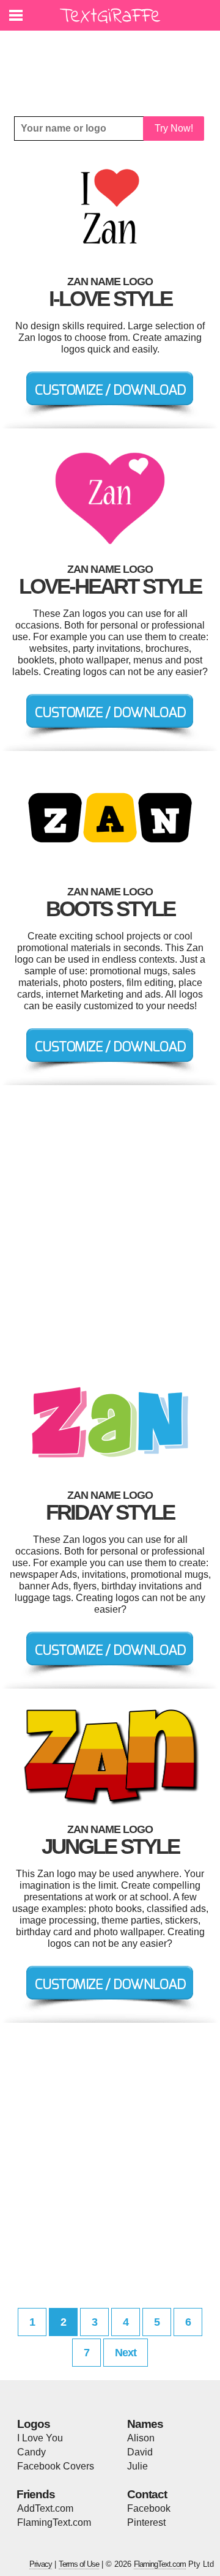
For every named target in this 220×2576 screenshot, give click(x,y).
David (140, 2452)
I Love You (40, 2438)
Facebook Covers (56, 2466)
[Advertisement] (113, 64)
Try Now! (174, 128)
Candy (31, 2452)
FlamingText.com (54, 2522)
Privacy (41, 2564)
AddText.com (45, 2508)
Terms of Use (79, 2564)
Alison (141, 2438)
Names (145, 2424)
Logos (34, 2424)
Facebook (149, 2508)
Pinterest (146, 2522)
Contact (147, 2494)
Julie (137, 2466)
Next (126, 2353)
